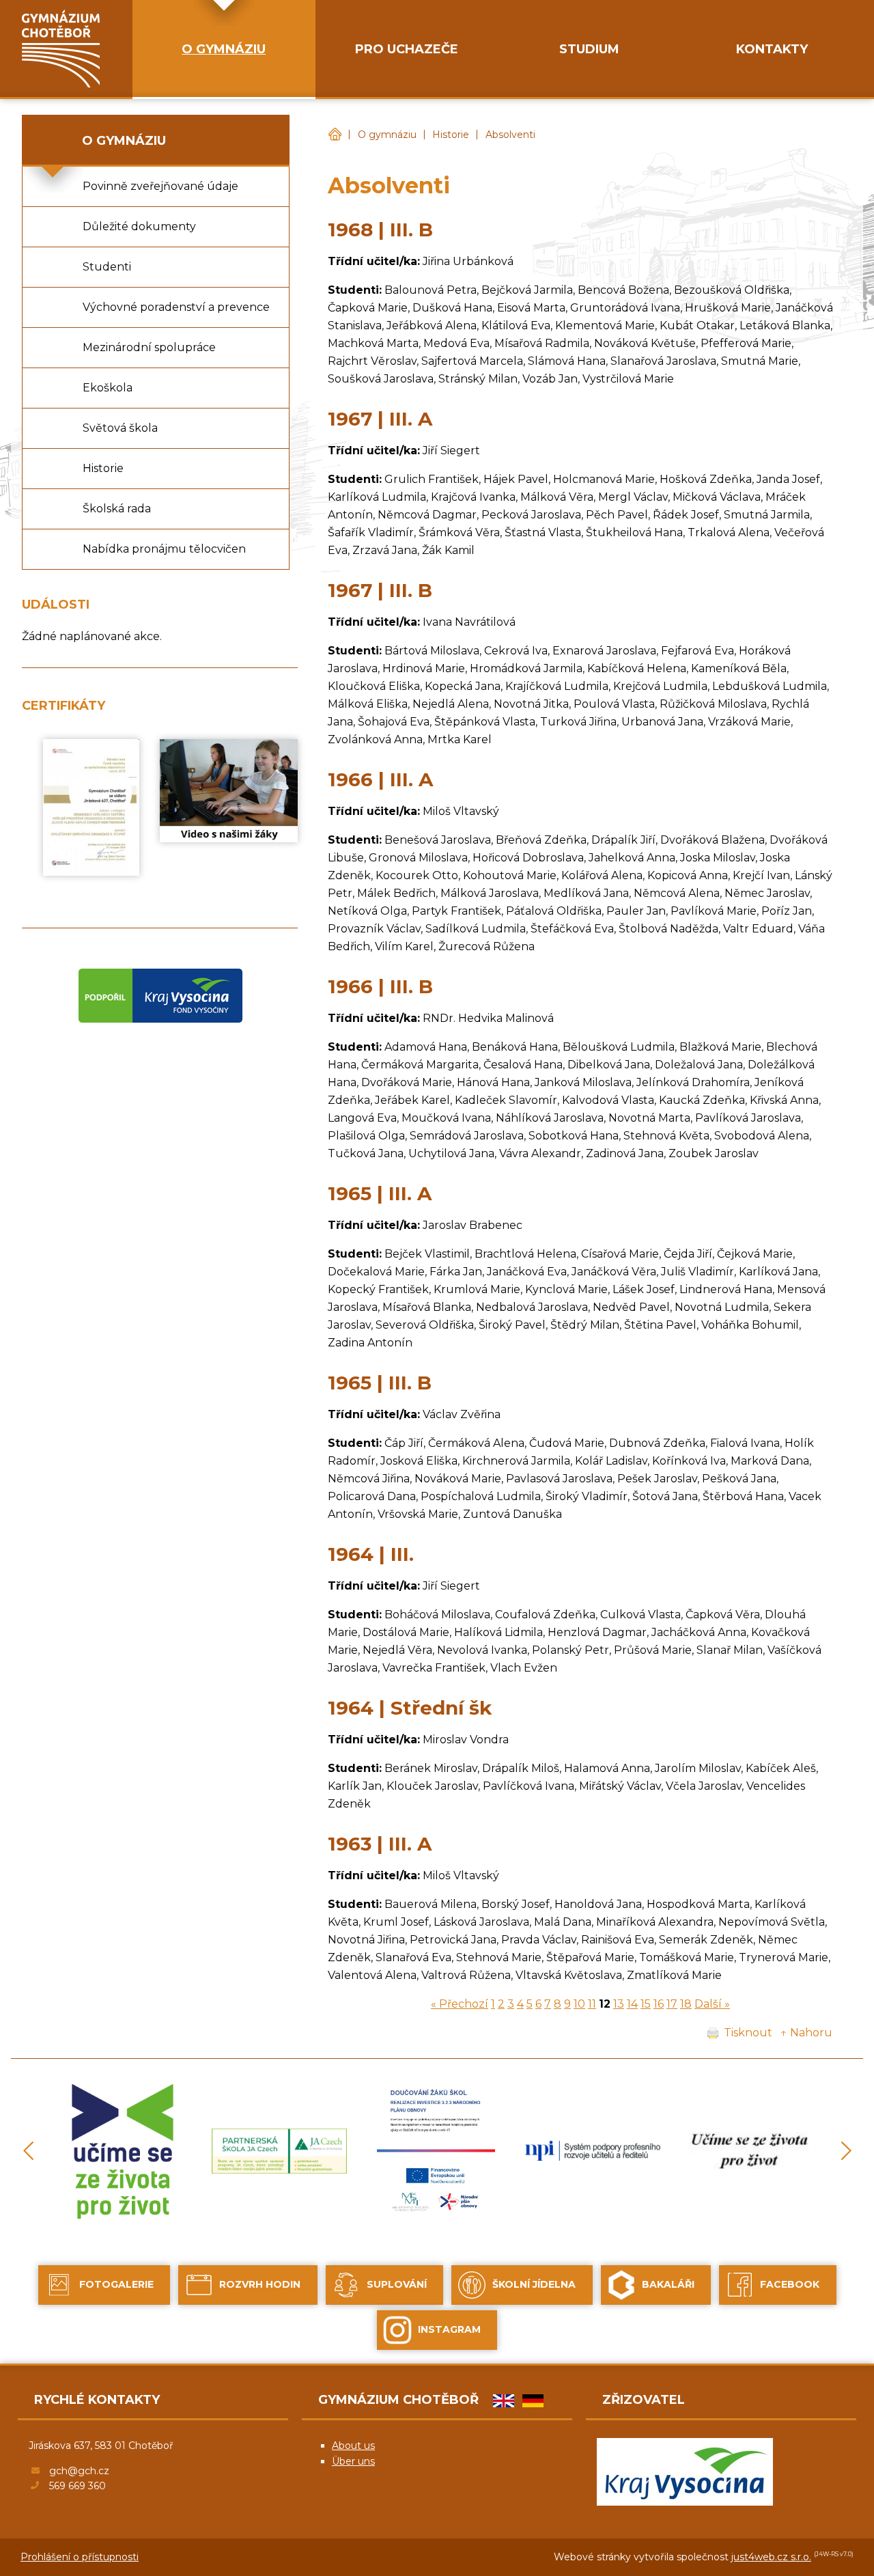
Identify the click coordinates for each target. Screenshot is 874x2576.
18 (686, 2004)
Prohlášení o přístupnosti (80, 2557)
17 (672, 2004)
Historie (451, 135)
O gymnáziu (387, 135)
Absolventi (510, 135)
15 (646, 2004)
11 (592, 2004)
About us (353, 2446)
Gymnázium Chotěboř (335, 135)
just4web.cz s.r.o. (771, 2557)
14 (632, 2004)
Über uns (353, 2461)
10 (579, 2004)
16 (659, 2004)
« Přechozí (460, 2004)
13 (619, 2004)
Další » (712, 2004)
